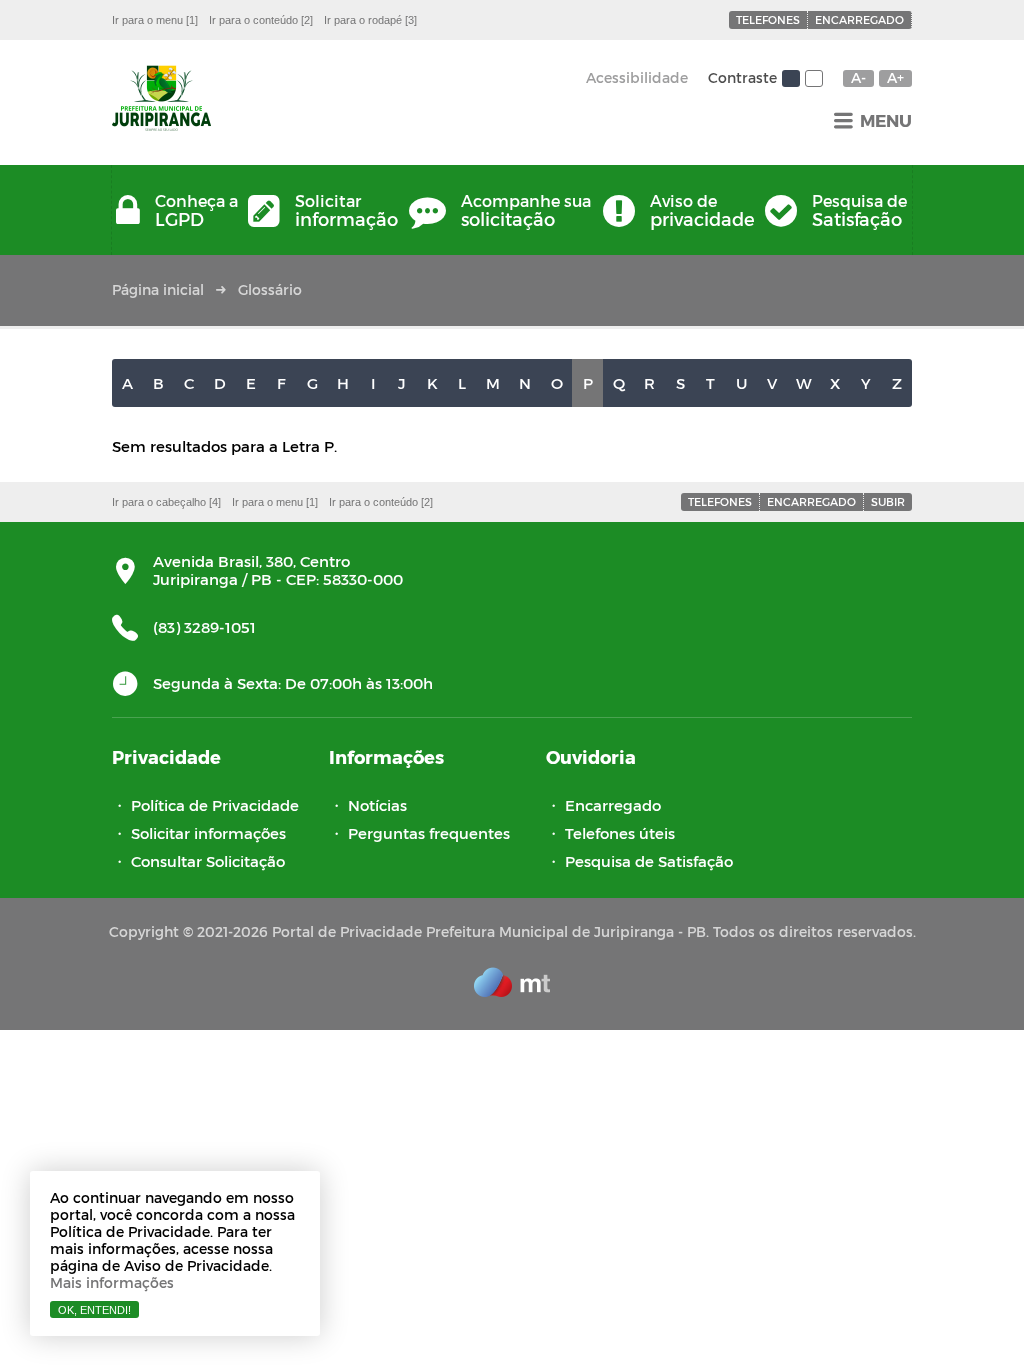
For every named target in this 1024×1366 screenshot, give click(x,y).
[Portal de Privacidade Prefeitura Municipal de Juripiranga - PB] (161, 99)
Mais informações (112, 1282)
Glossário (270, 289)
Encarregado (859, 19)
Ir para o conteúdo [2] (261, 20)
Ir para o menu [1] (155, 20)
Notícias (377, 805)
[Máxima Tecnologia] (512, 991)
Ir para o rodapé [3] (370, 20)
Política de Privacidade (215, 805)
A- (858, 78)
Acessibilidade (637, 77)
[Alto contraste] (814, 78)
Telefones (768, 19)
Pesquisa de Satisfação (649, 861)
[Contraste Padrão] (791, 78)
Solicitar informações (208, 833)
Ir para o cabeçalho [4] (166, 502)
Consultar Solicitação (208, 861)
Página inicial (158, 289)
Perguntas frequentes (429, 833)
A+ (895, 78)
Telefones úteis (620, 833)
